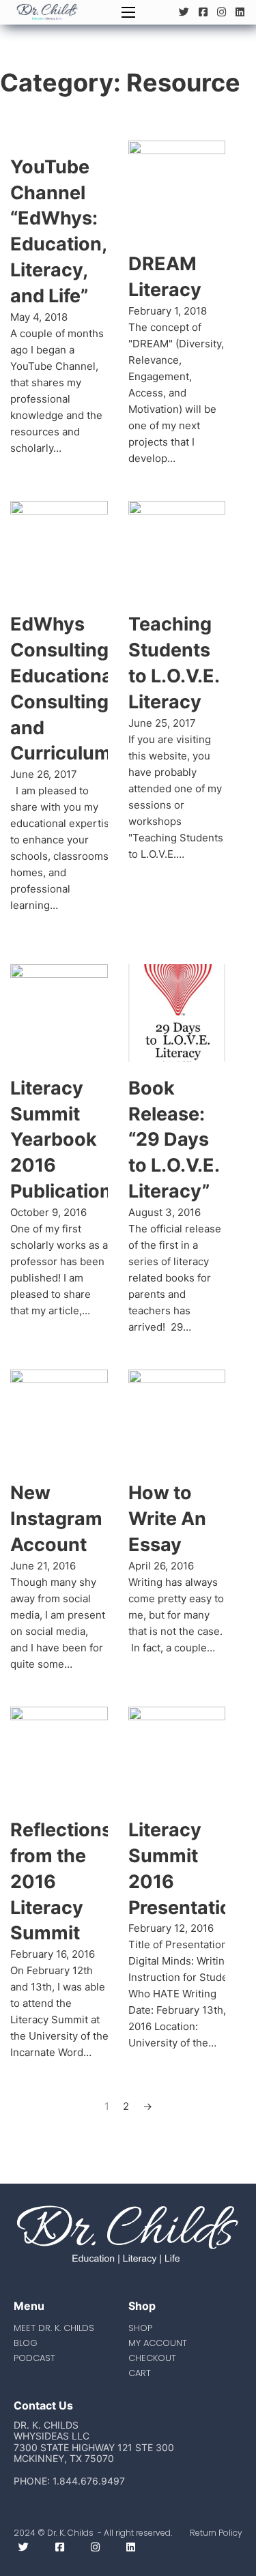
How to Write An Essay (167, 1519)
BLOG (26, 2343)
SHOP (140, 2328)
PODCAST (34, 2358)
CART (140, 2373)
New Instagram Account (56, 1519)
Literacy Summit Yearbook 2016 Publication (61, 1140)
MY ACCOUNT (158, 2343)
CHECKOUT (152, 2358)
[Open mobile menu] (128, 12)
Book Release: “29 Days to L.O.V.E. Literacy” (174, 1140)
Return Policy (216, 2533)
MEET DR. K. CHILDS (54, 2328)
